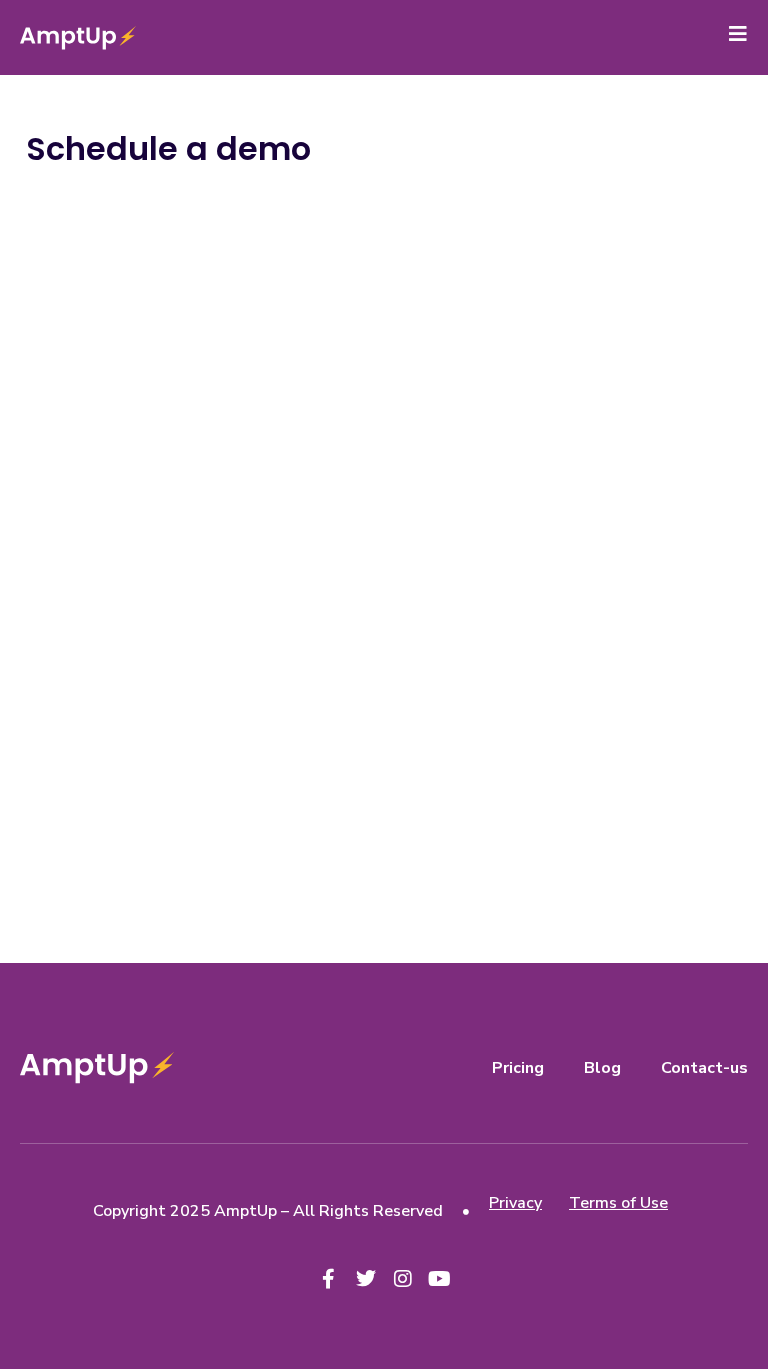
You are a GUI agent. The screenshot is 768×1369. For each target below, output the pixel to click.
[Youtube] (440, 1279)
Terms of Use (618, 1203)
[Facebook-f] (329, 1279)
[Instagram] (403, 1279)
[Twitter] (366, 1279)
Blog (602, 1068)
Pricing (518, 1068)
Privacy (515, 1203)
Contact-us (704, 1068)
